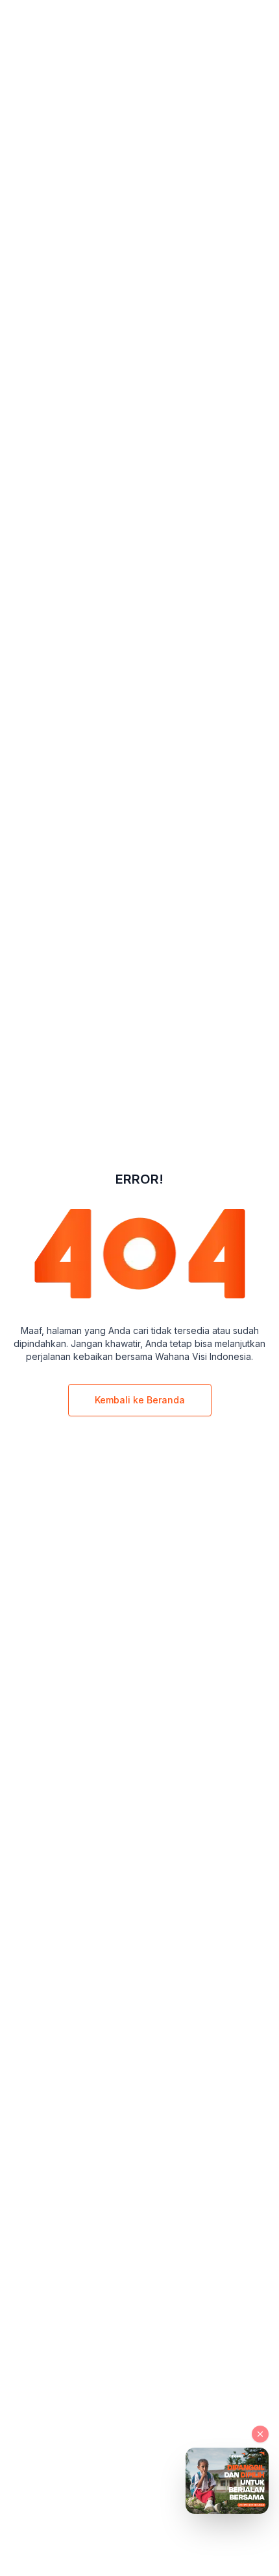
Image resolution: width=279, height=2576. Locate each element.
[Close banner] (260, 2434)
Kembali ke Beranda (140, 1400)
